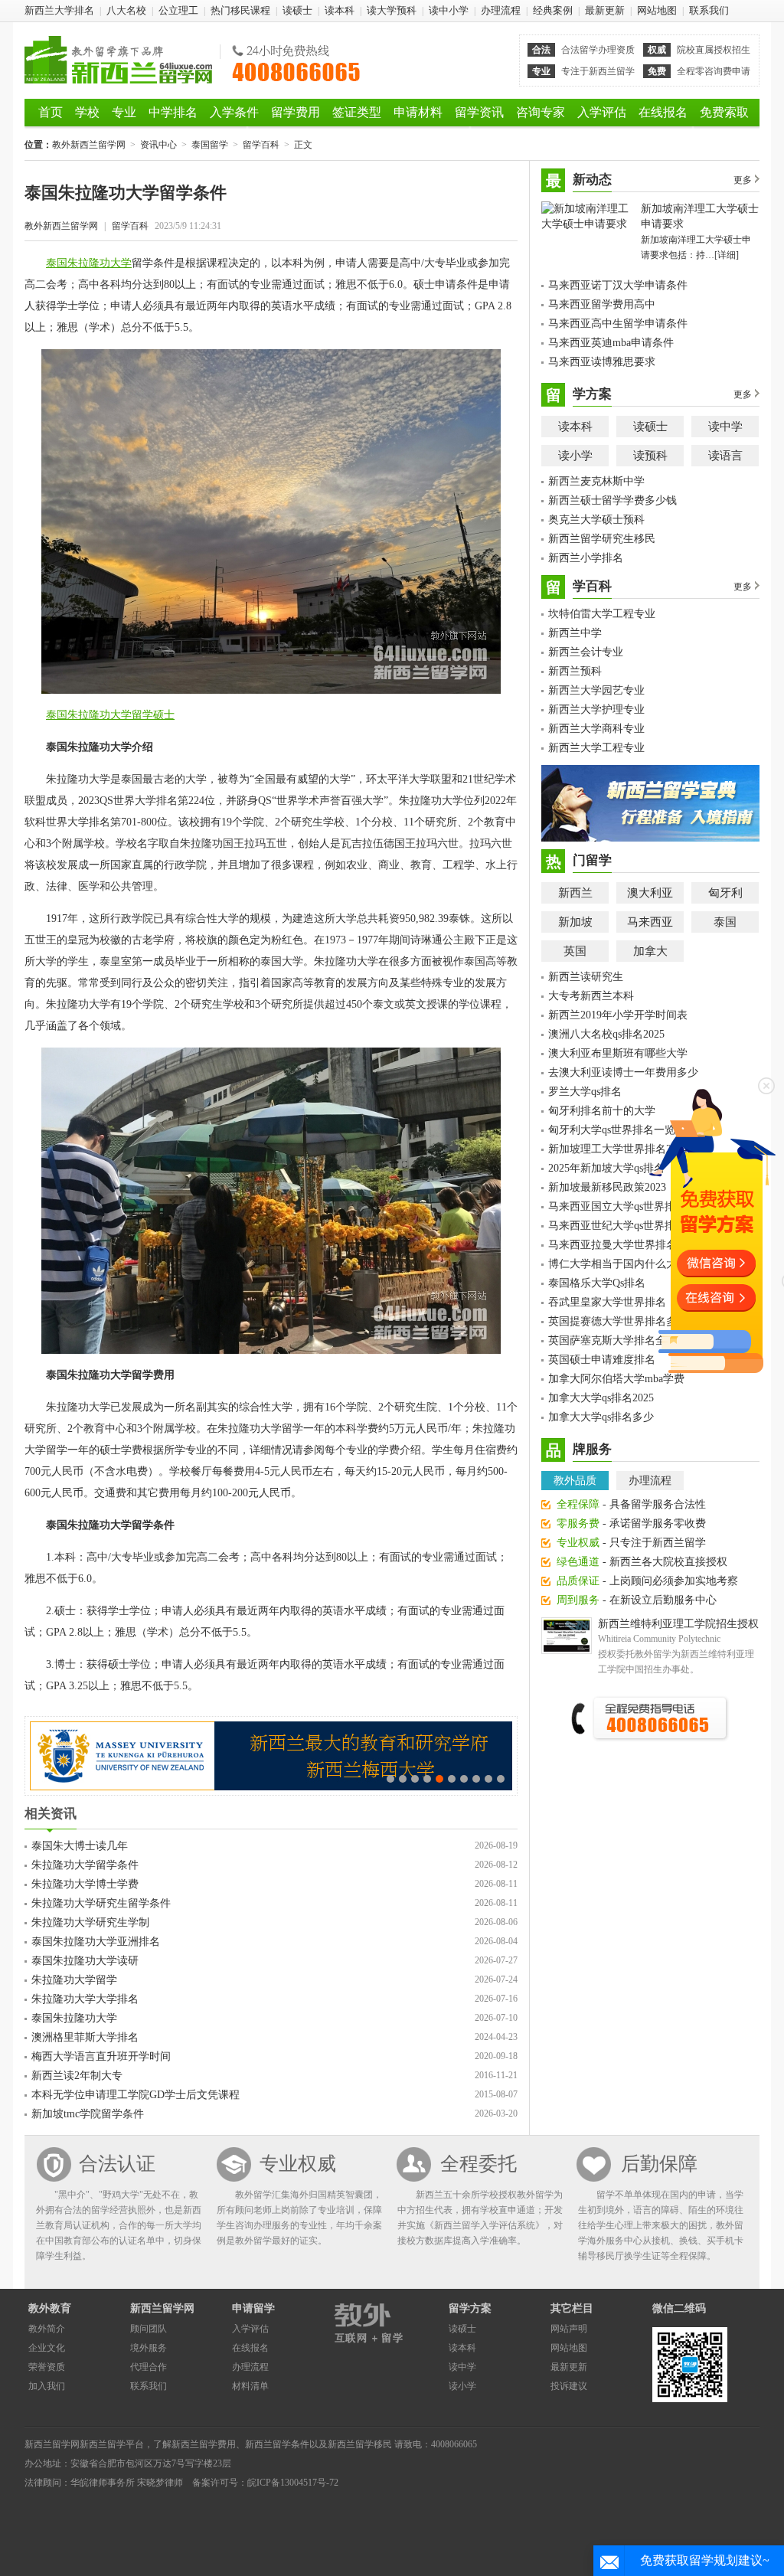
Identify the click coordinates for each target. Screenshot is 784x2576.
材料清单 (250, 2386)
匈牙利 (725, 893)
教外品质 (575, 1481)
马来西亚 (650, 922)
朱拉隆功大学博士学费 (85, 1884)
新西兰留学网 (162, 2308)
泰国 (725, 922)
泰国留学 (210, 145)
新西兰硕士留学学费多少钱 (612, 500)
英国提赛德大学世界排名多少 (618, 1321)
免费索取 (724, 112)
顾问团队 (149, 2329)
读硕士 (297, 10)
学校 (87, 112)
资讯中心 (158, 145)
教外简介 (47, 2329)
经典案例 (553, 10)
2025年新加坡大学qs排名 (606, 1168)
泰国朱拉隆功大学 (89, 263)
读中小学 (449, 10)
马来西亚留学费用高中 (602, 304)
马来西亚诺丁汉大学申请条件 (618, 285)
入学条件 (234, 112)
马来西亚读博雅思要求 (602, 362)
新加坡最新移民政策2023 (607, 1187)
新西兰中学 (575, 633)
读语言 (725, 456)
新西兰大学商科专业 (596, 729)
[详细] (727, 255)
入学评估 (602, 112)
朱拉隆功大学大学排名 (85, 1999)
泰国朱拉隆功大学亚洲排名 (96, 1942)
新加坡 (575, 922)
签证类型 (357, 112)
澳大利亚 (650, 893)
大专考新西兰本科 (591, 996)
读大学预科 (392, 10)
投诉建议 (569, 2386)
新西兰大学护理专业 (596, 709)
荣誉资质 (47, 2367)
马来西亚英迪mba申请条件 (611, 343)
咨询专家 (541, 112)
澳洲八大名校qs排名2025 (606, 1034)
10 (501, 1779)
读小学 (575, 456)
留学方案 (470, 2308)
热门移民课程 (240, 10)
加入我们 (47, 2386)
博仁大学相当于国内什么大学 (618, 1264)
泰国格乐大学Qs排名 (597, 1283)
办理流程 (501, 10)
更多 (743, 180)
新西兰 (575, 893)
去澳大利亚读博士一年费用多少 (623, 1072)
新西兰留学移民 (360, 2444)
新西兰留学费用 (204, 2444)
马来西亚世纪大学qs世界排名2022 (628, 1226)
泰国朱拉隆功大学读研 (85, 1961)
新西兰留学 (103, 2444)
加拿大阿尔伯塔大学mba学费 (616, 1379)
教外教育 (50, 2308)
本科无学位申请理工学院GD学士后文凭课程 (136, 2095)
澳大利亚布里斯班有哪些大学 (618, 1053)
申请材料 (418, 112)
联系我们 (709, 10)
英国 (575, 951)
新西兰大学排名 (59, 10)
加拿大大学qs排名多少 (601, 1417)
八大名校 (126, 10)
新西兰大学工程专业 (596, 748)
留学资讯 (479, 112)
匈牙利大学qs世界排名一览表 (617, 1130)
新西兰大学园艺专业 (596, 690)
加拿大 (650, 951)
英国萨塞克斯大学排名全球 (612, 1340)
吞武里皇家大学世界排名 (607, 1302)
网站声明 (569, 2329)
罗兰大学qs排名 (585, 1092)
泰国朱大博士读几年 (80, 1846)
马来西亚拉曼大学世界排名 (612, 1245)
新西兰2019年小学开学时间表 (618, 1015)
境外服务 (149, 2348)
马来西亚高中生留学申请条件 (618, 324)
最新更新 (605, 10)
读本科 (340, 10)
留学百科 (261, 145)
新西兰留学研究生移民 (602, 539)
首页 (51, 112)
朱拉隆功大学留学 (74, 1980)
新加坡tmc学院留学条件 (88, 2114)
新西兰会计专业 (586, 652)
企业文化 (47, 2348)
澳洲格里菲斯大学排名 (85, 2037)
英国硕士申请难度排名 (602, 1360)
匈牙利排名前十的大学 (602, 1111)
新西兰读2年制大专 (77, 2076)
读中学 (725, 427)
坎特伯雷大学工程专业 (602, 614)
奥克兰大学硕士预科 (596, 520)
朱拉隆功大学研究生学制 (90, 1922)
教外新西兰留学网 (118, 60)
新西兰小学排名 (586, 558)
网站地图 (657, 10)
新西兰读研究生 (586, 977)
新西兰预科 (575, 671)
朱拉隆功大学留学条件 (85, 1865)
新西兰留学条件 (277, 2444)
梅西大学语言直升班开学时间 (101, 2056)
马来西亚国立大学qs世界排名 (617, 1206)
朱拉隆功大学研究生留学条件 (101, 1903)
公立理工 (178, 10)
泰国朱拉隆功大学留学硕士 (110, 715)
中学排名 (173, 112)
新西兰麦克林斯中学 (596, 481)
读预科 (650, 456)
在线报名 (663, 112)
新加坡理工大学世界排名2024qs (622, 1149)
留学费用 (296, 112)
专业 (124, 112)
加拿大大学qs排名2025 (601, 1398)
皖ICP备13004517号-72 (293, 2483)
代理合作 (149, 2367)
